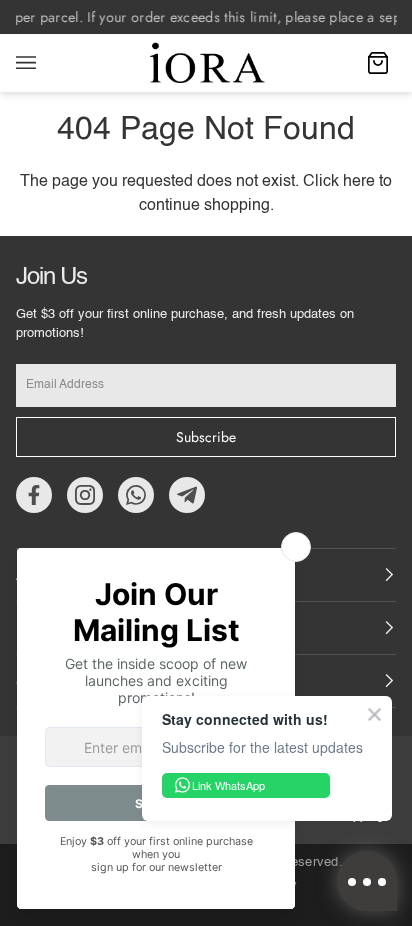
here (359, 182)
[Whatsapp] (136, 495)
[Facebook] (34, 495)
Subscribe (206, 437)
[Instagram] (85, 495)
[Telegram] (187, 495)
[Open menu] (46, 63)
